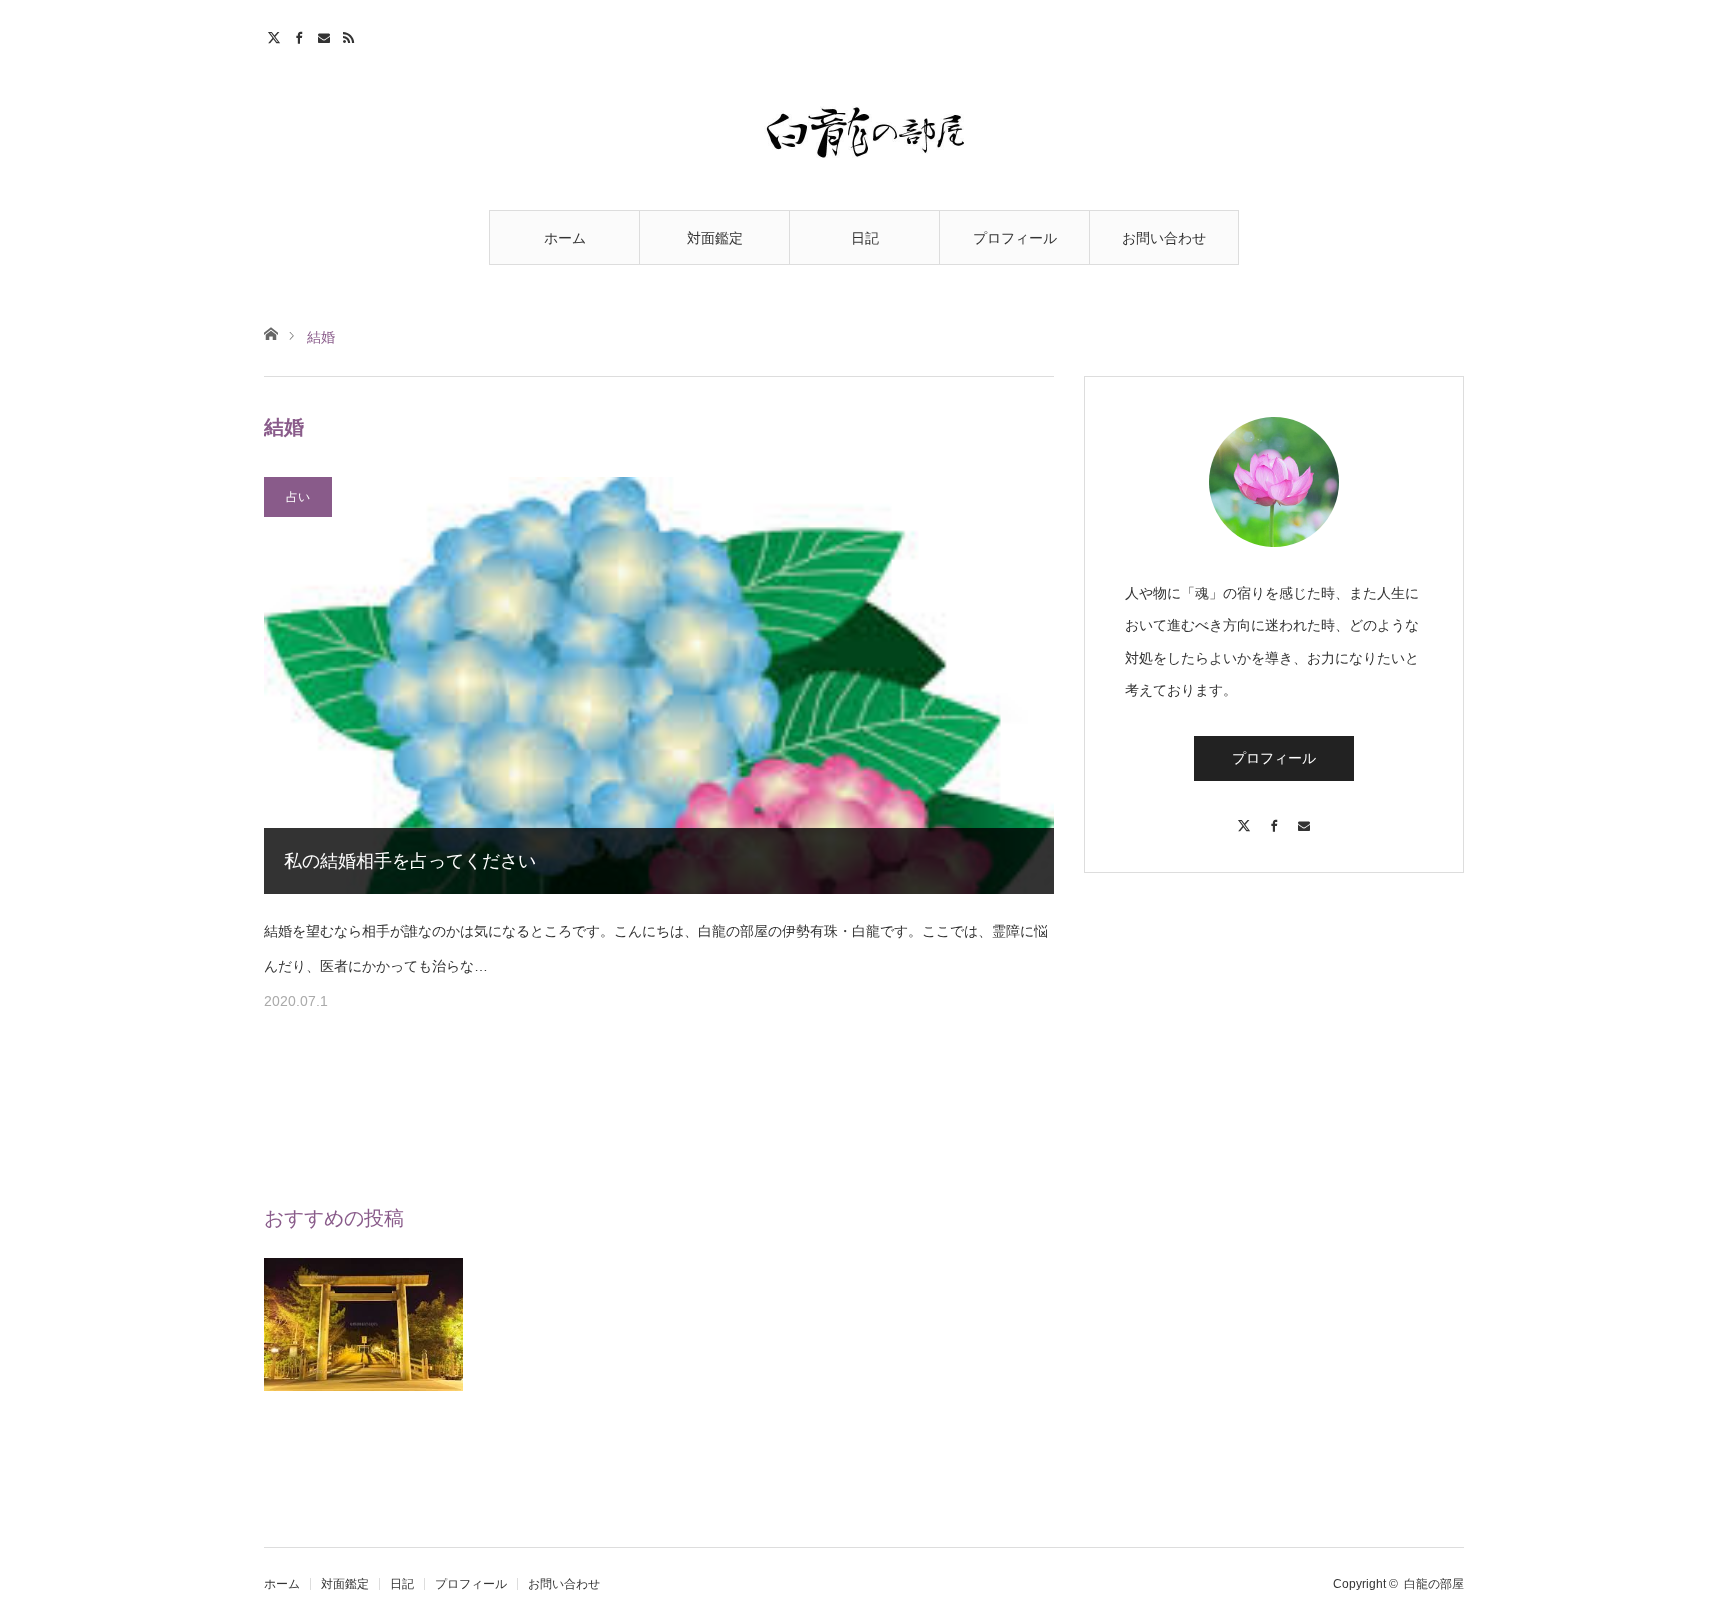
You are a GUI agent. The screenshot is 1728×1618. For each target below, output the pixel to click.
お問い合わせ (1164, 238)
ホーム (565, 238)
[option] (364, 1357)
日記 (865, 238)
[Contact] (1304, 816)
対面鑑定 (715, 238)
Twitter (276, 35)
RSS (351, 35)
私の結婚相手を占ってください (410, 861)
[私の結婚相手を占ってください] (659, 685)
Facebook (301, 35)
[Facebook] (1274, 816)
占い (298, 497)
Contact (326, 35)
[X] (1244, 816)
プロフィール (1015, 238)
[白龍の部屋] (864, 132)
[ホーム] (270, 332)
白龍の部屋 (1434, 1584)
